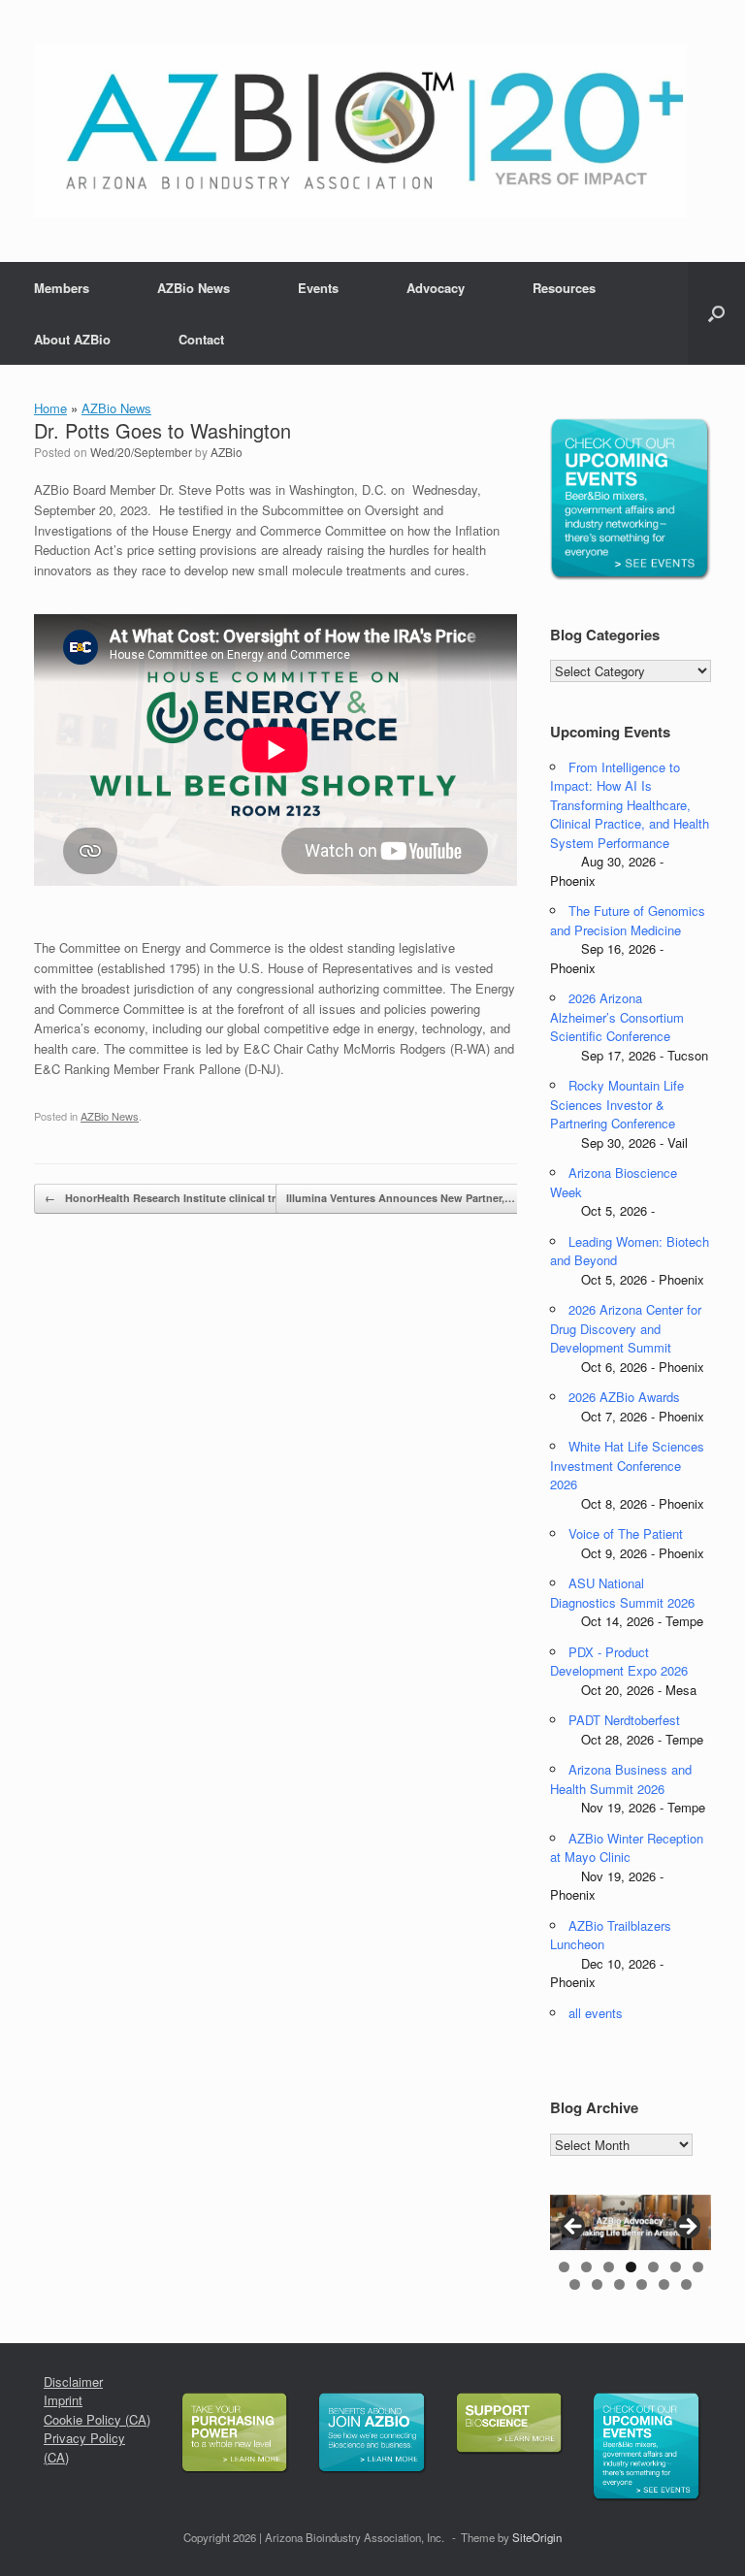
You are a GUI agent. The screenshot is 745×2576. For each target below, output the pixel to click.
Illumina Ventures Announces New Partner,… (411, 1198)
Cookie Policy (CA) (97, 2419)
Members (62, 288)
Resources (564, 288)
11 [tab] (642, 2284)
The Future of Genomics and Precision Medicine (628, 920)
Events (318, 288)
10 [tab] (619, 2284)
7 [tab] (698, 2267)
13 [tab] (686, 2284)
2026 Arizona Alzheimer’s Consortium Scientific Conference (617, 1017)
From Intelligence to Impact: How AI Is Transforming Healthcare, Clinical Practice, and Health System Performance (630, 805)
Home (50, 408)
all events (596, 2013)
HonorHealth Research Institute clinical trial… (171, 1198)
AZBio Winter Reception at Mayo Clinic (627, 1848)
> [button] (687, 2228)
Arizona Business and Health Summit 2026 (621, 1779)
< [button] (574, 2228)
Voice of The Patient (626, 1533)
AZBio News (194, 288)
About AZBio (72, 339)
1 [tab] (564, 2267)
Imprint (63, 2400)
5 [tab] (653, 2267)
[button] (716, 313)
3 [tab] (609, 2267)
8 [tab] (575, 2284)
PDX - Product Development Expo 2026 (619, 1662)
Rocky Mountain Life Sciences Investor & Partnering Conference (617, 1104)
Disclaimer (73, 2381)
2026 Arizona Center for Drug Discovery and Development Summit (626, 1328)
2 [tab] (586, 2267)
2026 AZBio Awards (624, 1397)
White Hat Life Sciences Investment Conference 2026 (627, 1465)
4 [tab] (631, 2267)
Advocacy (436, 288)
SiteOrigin (537, 2537)
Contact (201, 339)
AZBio (227, 452)
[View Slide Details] (631, 2222)
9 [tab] (597, 2284)
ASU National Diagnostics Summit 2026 (622, 1593)
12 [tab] (664, 2284)
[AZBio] (360, 131)
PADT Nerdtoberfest (624, 1720)
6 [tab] (676, 2267)
